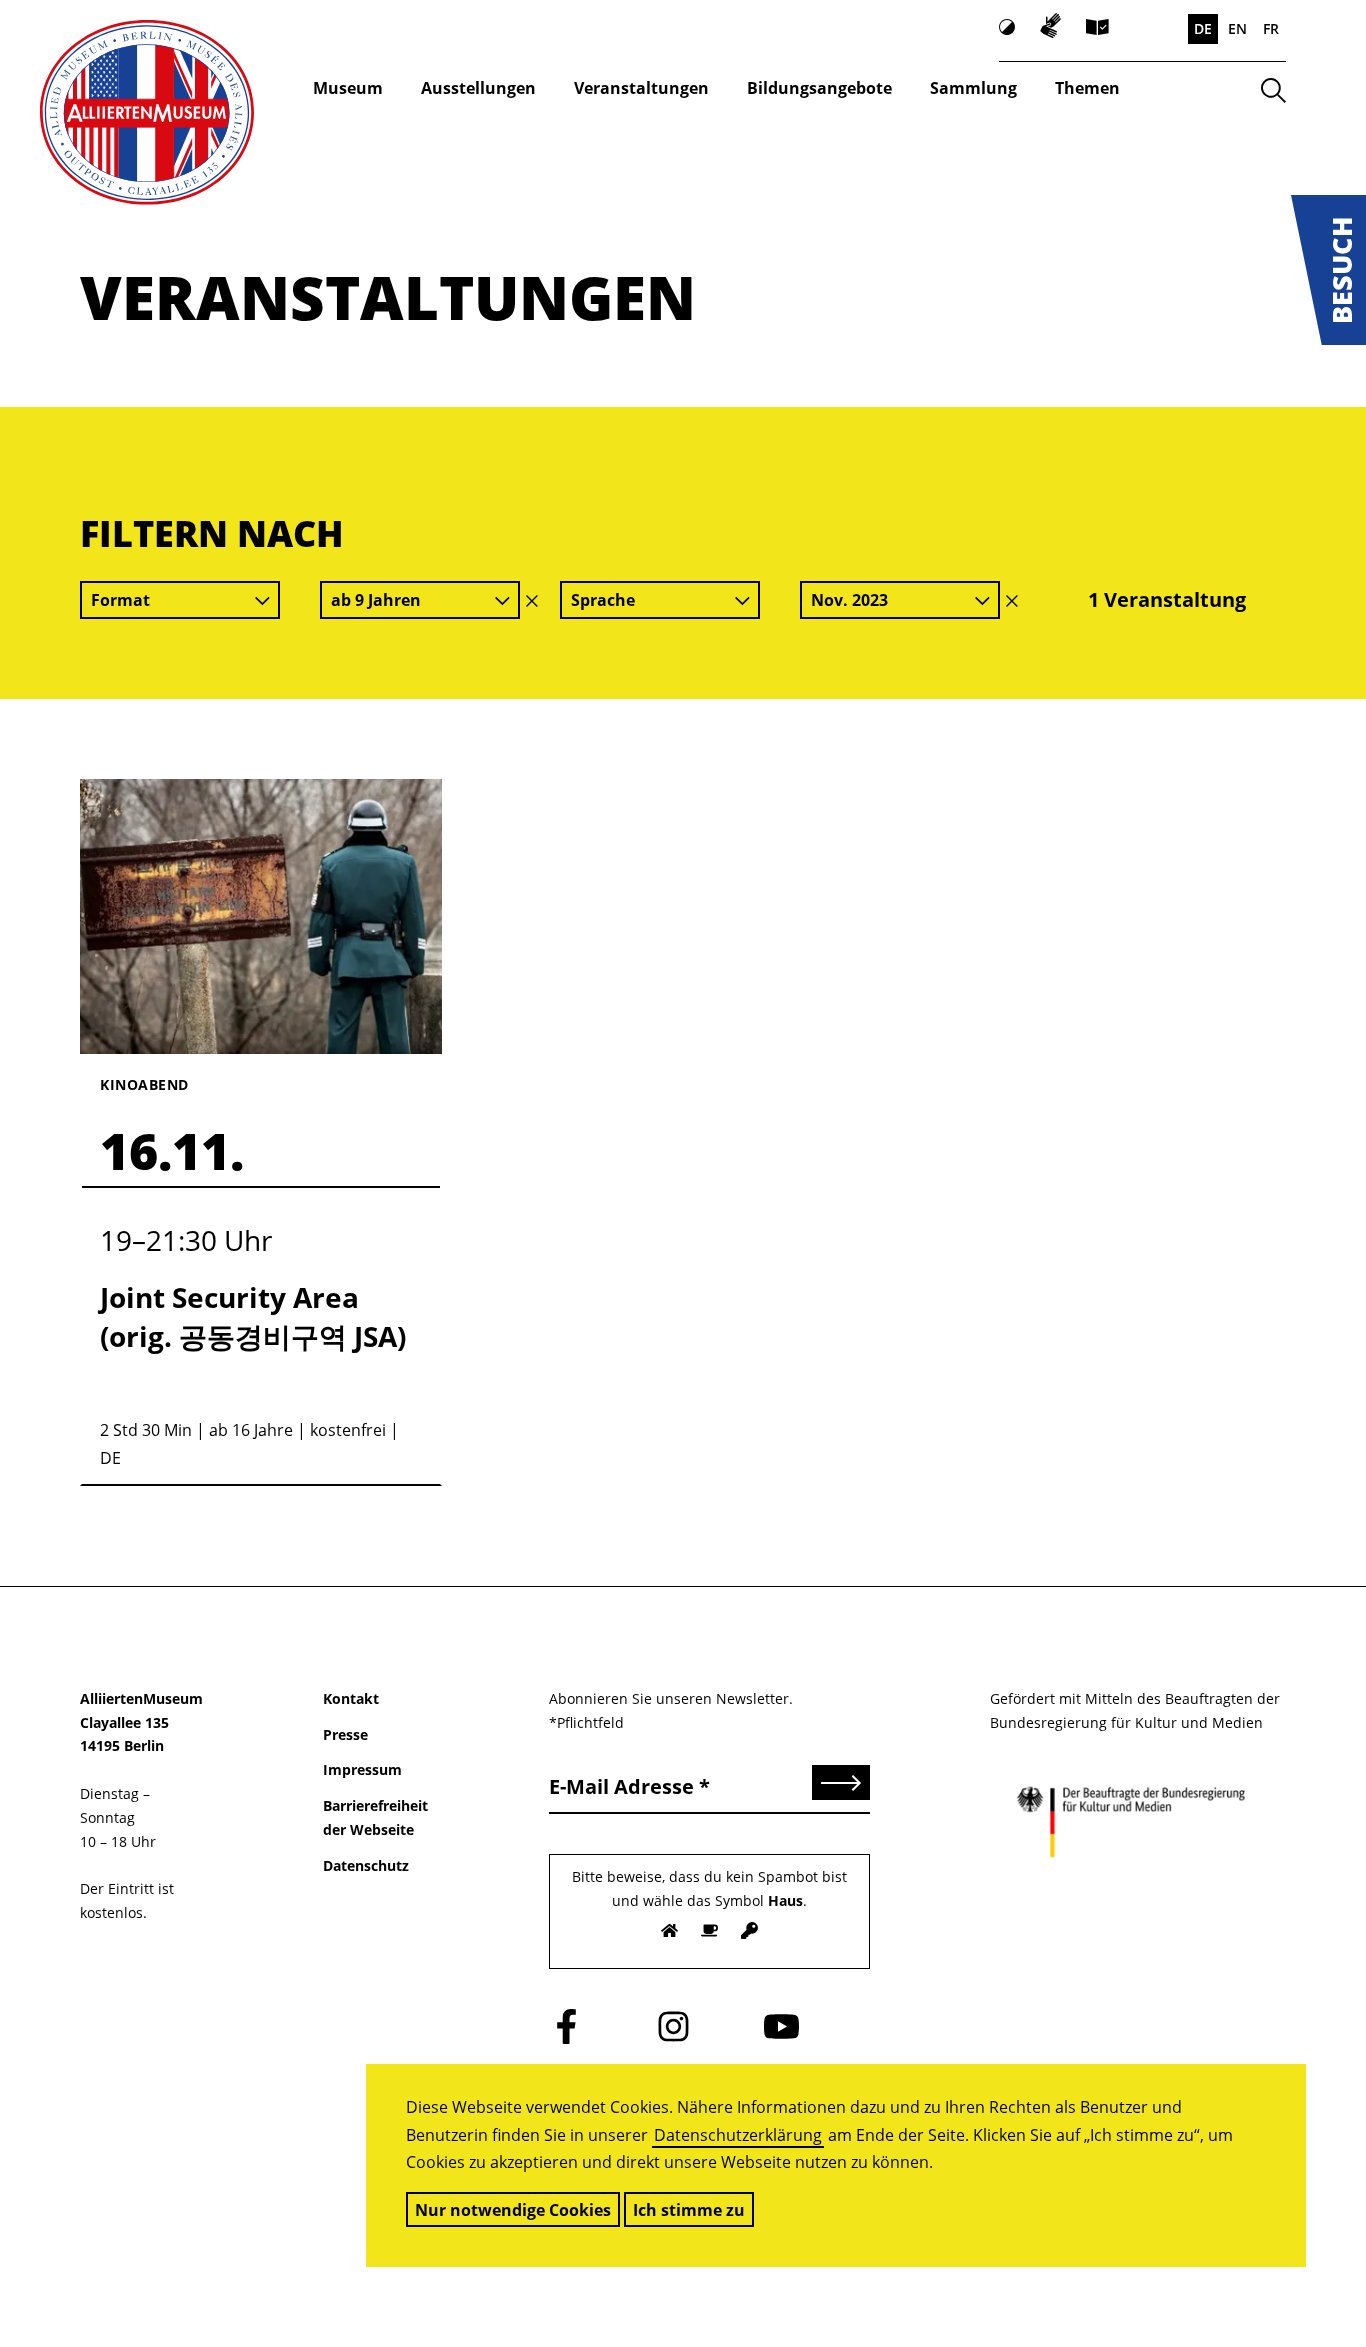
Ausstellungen (478, 88)
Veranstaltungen (641, 88)
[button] (1328, 270)
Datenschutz (366, 1865)
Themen (1087, 88)
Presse (345, 1734)
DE (1203, 28)
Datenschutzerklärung (738, 2135)
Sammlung (973, 88)
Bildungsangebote (819, 88)
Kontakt (351, 1698)
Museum (348, 88)
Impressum (362, 1769)
